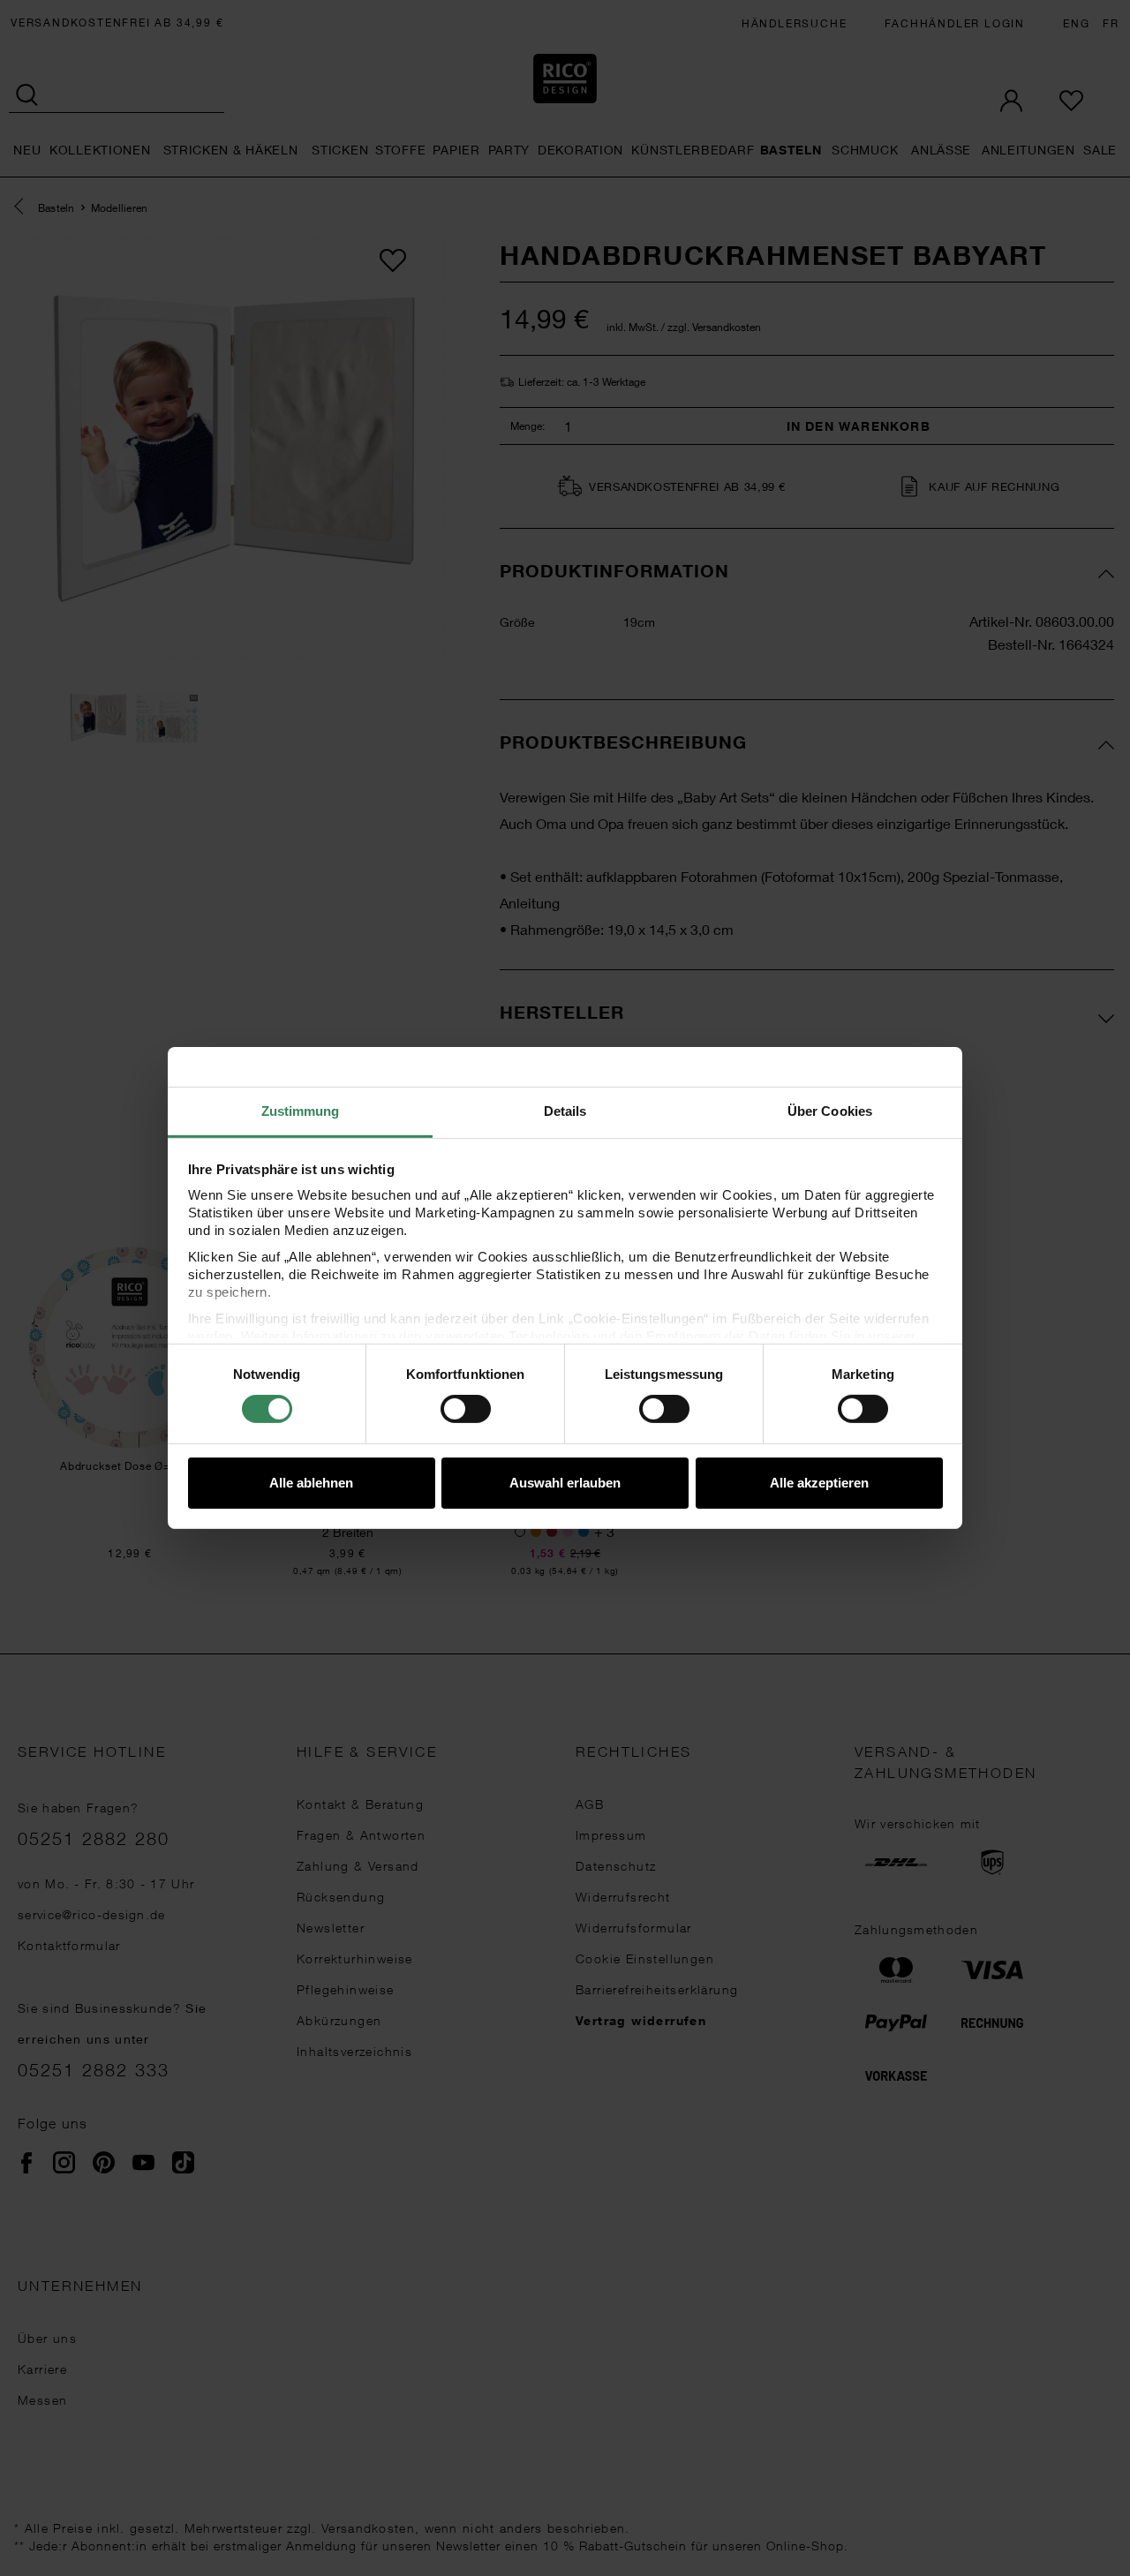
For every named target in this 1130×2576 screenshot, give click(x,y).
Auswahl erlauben (565, 1483)
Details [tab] (565, 1111)
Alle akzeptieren (819, 1483)
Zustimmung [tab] (301, 1111)
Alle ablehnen (311, 1483)
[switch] (466, 1409)
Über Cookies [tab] (830, 1111)
